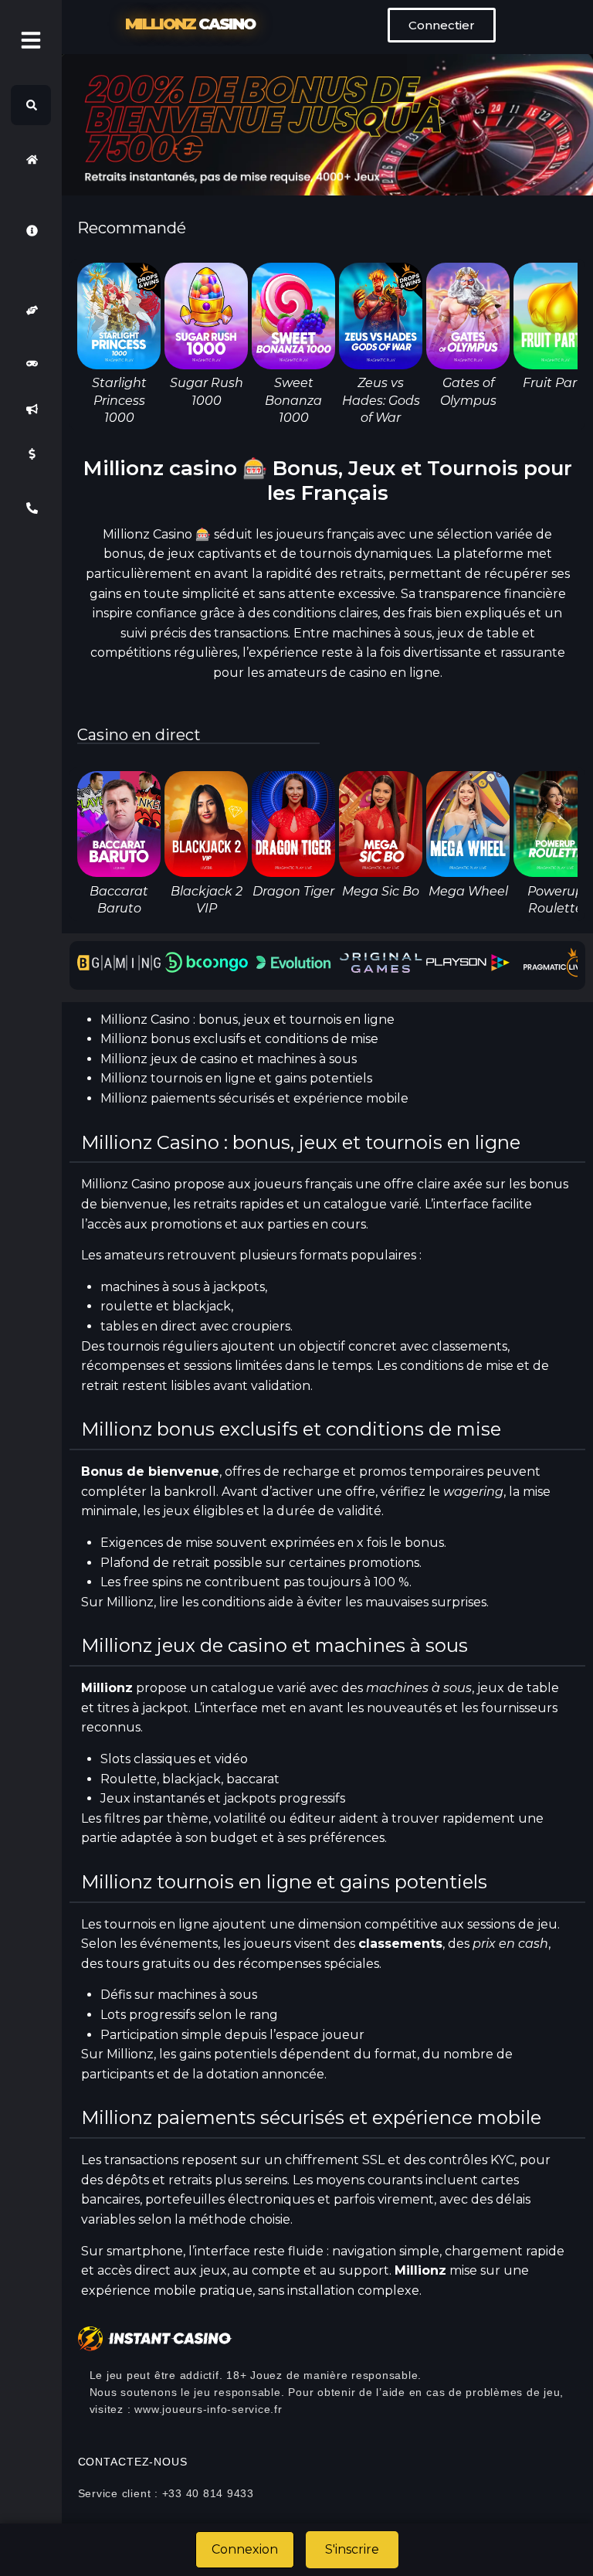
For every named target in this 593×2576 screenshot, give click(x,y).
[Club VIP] (31, 310)
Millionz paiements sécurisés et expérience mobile (254, 1098)
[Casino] (31, 364)
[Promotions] (31, 409)
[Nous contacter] (31, 508)
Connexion (245, 2549)
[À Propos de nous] (31, 230)
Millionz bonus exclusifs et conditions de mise (239, 1039)
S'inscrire (352, 2549)
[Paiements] (31, 454)
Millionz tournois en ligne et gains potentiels (236, 1078)
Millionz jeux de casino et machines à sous (229, 1059)
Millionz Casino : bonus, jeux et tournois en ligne (247, 1020)
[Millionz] (31, 159)
